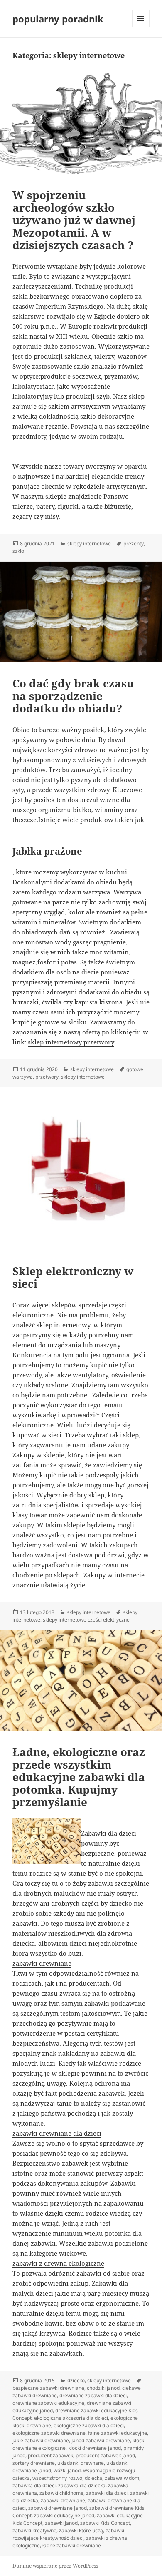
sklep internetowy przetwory (71, 1042)
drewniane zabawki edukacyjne (48, 2403)
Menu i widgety (141, 27)
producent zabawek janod (105, 2455)
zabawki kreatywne (34, 2530)
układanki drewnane (81, 2463)
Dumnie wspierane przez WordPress (55, 2566)
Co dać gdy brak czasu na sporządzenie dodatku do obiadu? (73, 696)
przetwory (47, 1077)
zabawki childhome (61, 2493)
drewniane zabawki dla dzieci (93, 2395)
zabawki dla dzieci (107, 2493)
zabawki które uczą (81, 2530)
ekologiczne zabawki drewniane (49, 2433)
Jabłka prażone (47, 851)
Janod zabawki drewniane (101, 2440)
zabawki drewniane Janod (58, 2508)
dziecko (76, 2380)
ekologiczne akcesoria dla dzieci (71, 2418)
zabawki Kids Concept (105, 2523)
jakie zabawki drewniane (41, 2440)
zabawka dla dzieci (34, 2485)
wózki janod (67, 2470)
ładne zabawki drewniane (72, 2545)
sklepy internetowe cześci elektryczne (86, 1620)
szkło (18, 551)
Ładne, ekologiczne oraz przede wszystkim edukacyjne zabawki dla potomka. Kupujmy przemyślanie (79, 1777)
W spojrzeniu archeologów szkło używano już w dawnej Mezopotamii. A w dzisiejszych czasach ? (74, 220)
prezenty (134, 543)
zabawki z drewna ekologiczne (58, 2263)
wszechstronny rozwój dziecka (67, 2478)
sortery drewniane (34, 2463)
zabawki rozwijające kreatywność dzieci (68, 2534)
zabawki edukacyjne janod (64, 2515)
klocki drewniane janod (94, 2448)
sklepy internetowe (89, 543)
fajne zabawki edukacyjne (118, 2433)
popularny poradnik (58, 19)
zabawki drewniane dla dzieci (57, 2133)
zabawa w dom (122, 2478)
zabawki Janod (61, 2523)
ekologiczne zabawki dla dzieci (89, 2425)
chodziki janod (103, 2388)
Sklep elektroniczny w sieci (73, 1277)
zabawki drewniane (42, 1963)
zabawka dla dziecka (82, 2485)
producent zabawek (50, 2455)
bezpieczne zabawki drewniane (48, 2388)
